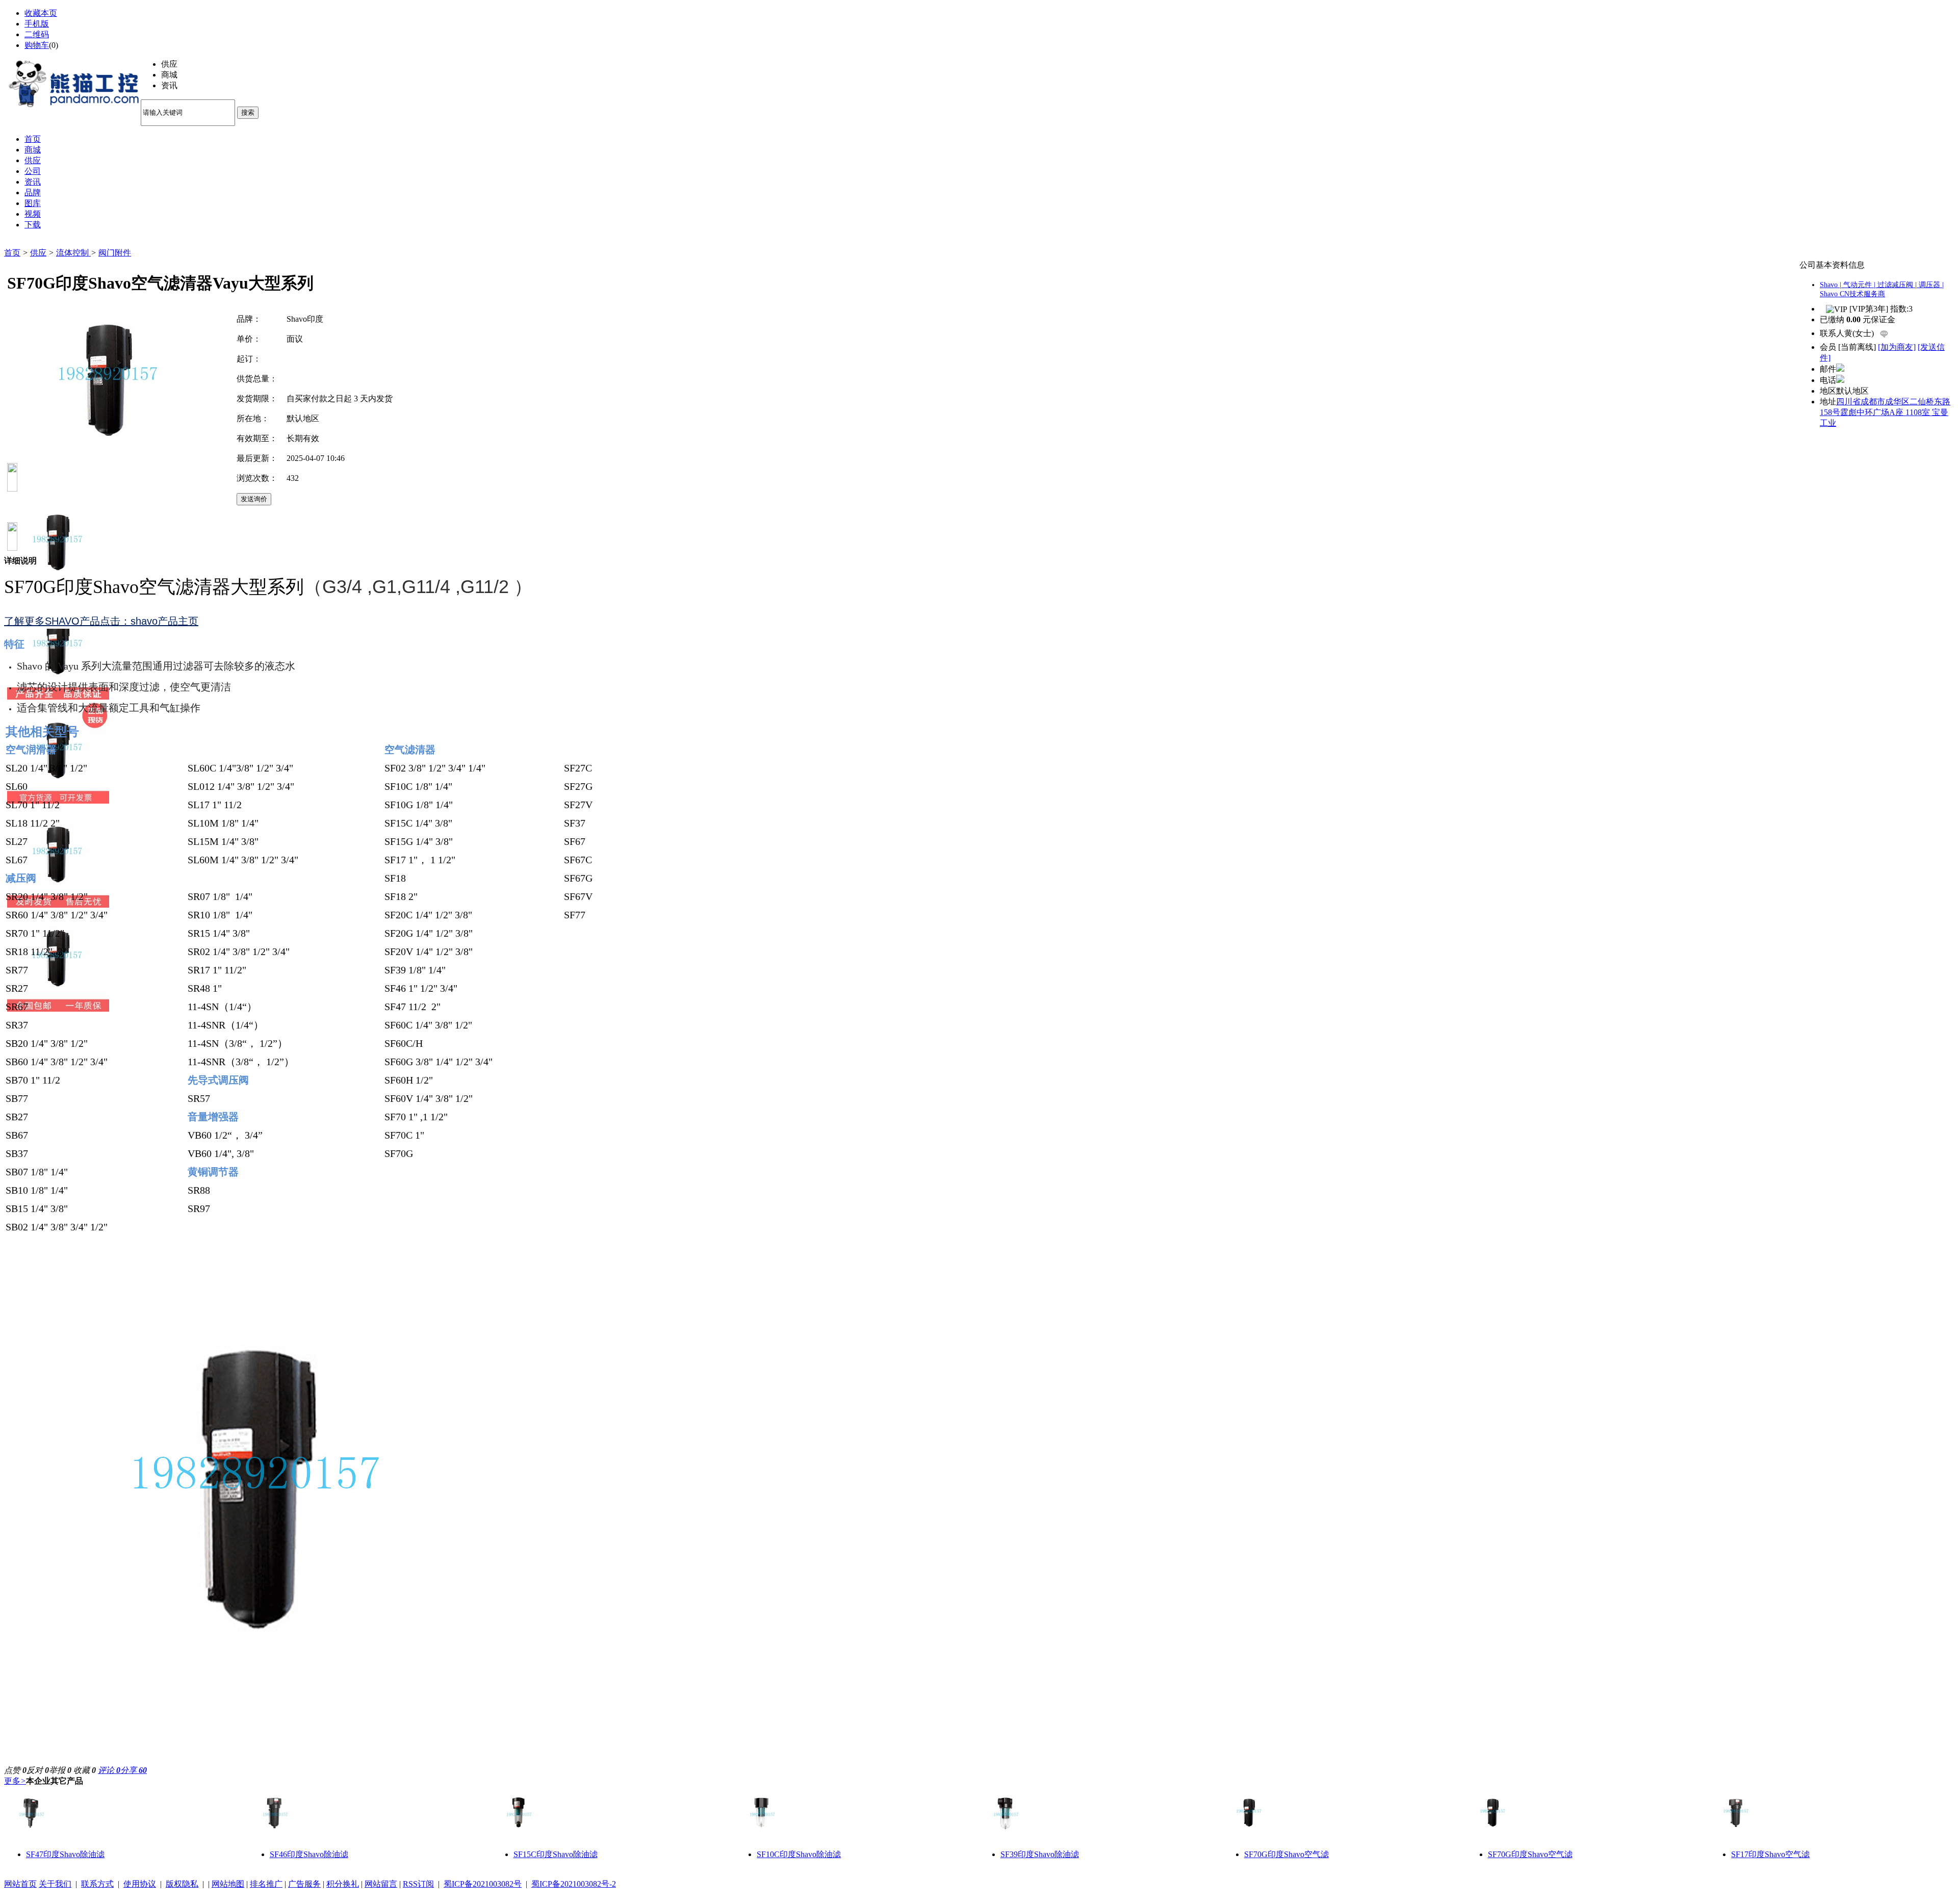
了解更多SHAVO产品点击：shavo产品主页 (101, 621)
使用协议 (140, 1884)
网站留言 (381, 1884)
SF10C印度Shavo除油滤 (799, 1854)
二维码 (37, 34)
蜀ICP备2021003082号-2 (574, 1884)
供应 (38, 253)
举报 (60, 1770)
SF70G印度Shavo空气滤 (1286, 1854)
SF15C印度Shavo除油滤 (556, 1854)
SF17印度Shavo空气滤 (1770, 1854)
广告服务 (304, 1884)
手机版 (37, 24)
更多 (15, 1781)
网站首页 (20, 1884)
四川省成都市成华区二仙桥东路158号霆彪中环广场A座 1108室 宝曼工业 (1885, 412)
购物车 (37, 45)
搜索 (248, 112)
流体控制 (73, 253)
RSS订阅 (418, 1884)
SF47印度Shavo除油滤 (65, 1854)
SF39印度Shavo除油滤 (1040, 1854)
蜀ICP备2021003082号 (483, 1884)
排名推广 (266, 1884)
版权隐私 (182, 1884)
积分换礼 (343, 1884)
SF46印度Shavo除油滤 (309, 1854)
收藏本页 (41, 13)
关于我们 (55, 1884)
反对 (38, 1770)
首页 (12, 253)
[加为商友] (1897, 347)
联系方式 (97, 1884)
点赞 (15, 1770)
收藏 (85, 1770)
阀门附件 (115, 253)
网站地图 (228, 1884)
